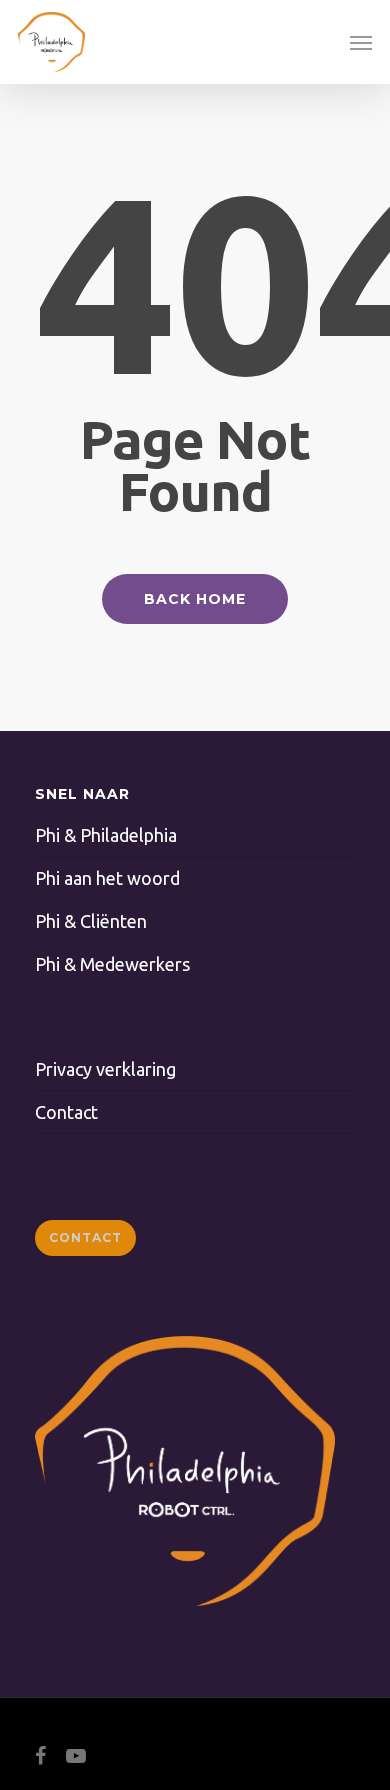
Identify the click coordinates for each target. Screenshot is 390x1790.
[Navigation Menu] (361, 42)
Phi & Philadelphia (106, 835)
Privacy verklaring (105, 1069)
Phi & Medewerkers (112, 964)
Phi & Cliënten (91, 921)
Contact (66, 1112)
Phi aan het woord (107, 878)
